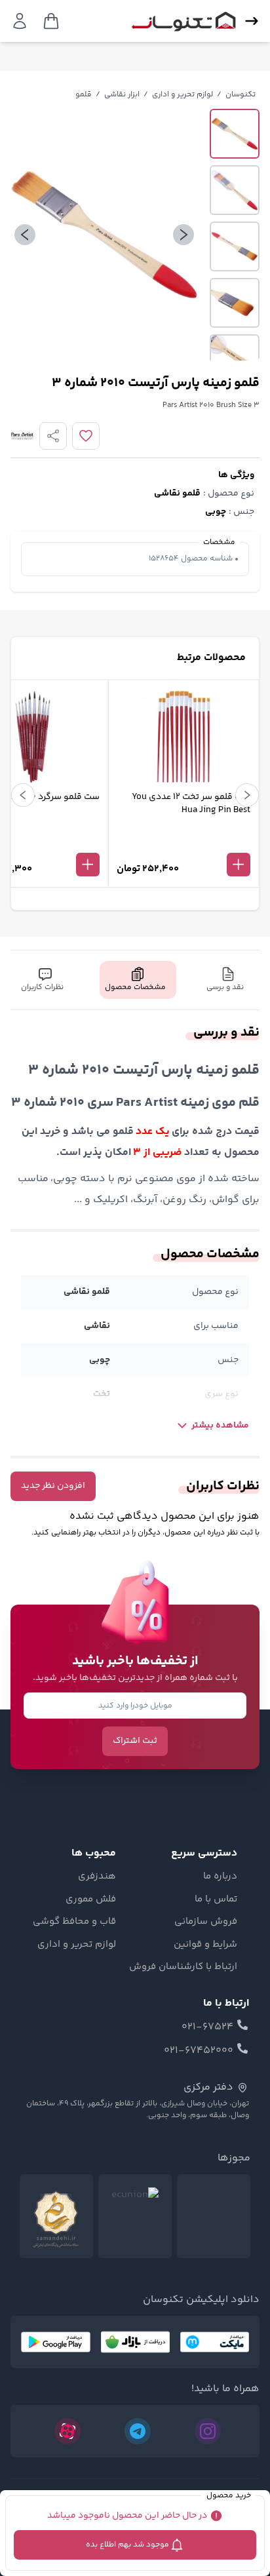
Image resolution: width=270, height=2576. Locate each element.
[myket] (215, 2342)
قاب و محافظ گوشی (74, 1922)
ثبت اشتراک (135, 1741)
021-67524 (207, 2027)
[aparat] (67, 2431)
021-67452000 (199, 2051)
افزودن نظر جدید (53, 1486)
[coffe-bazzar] (135, 2342)
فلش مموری (91, 1900)
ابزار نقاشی (122, 95)
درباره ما (220, 1877)
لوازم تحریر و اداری (183, 95)
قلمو (84, 95)
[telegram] (138, 2431)
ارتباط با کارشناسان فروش (183, 1967)
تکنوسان (241, 95)
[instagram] (208, 2431)
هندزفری (97, 1877)
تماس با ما (216, 1900)
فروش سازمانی (206, 1922)
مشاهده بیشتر (220, 1426)
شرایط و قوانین (205, 1945)
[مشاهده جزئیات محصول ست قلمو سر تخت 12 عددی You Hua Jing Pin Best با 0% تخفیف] (183, 843)
